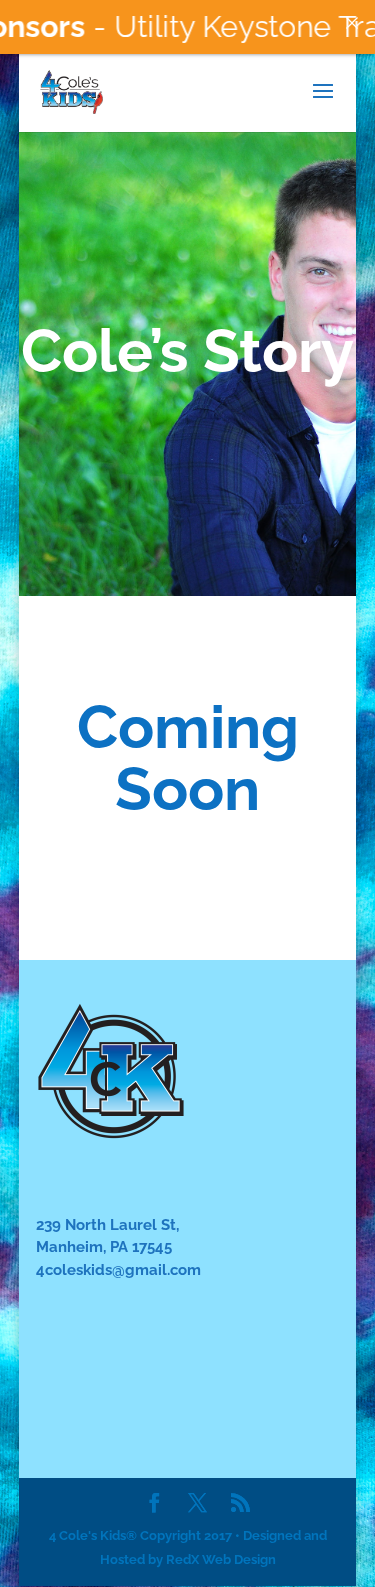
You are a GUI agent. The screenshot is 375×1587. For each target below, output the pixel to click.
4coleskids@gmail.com (118, 1270)
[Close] (352, 23)
